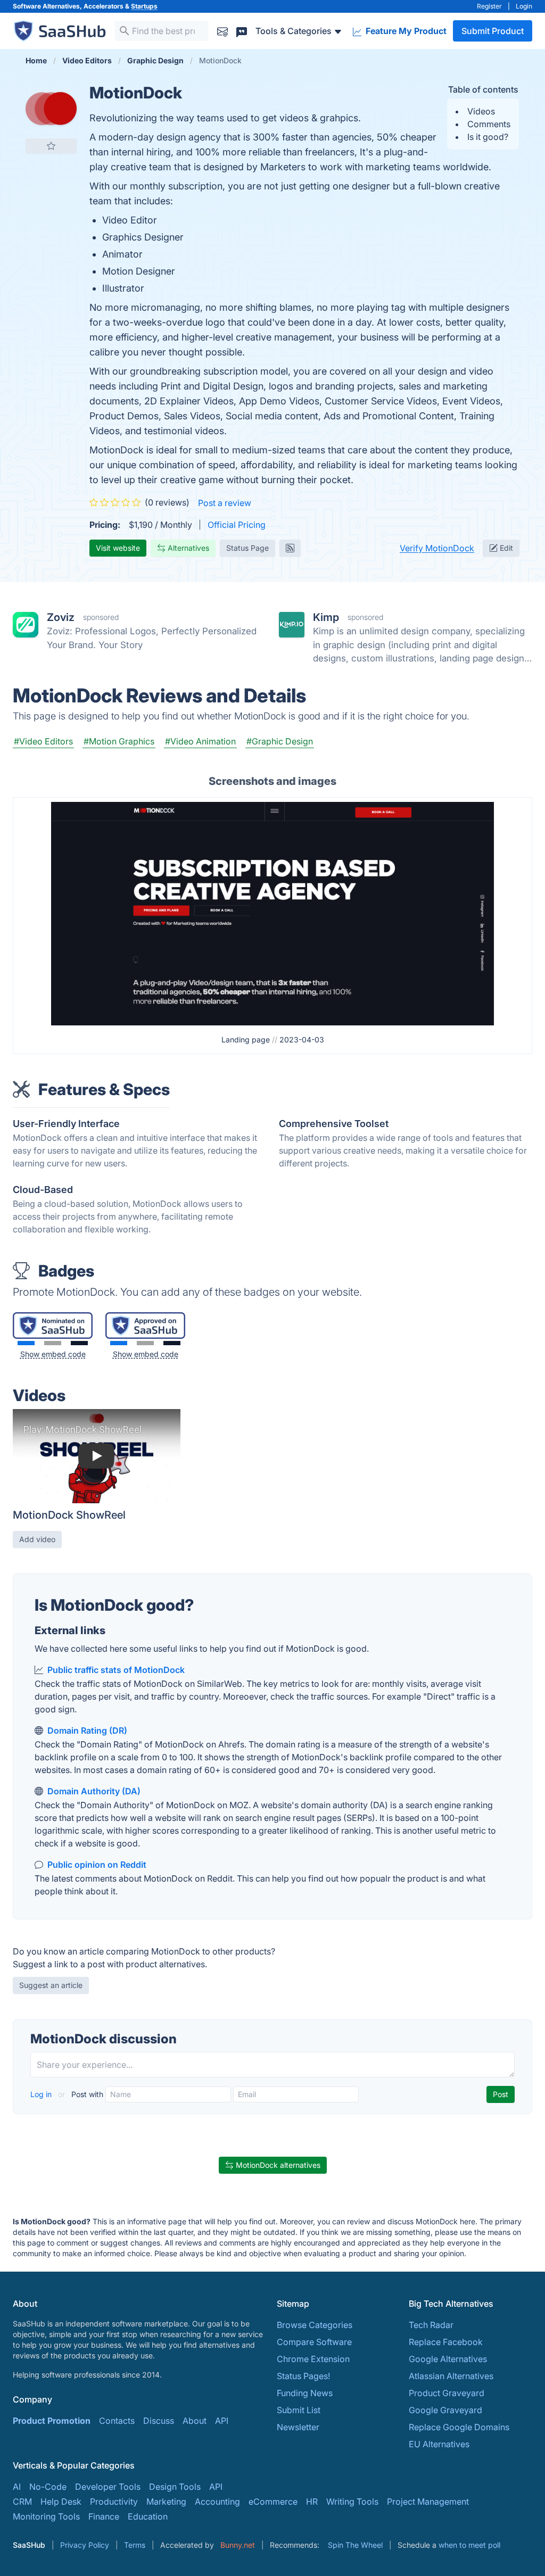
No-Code (48, 2487)
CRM (22, 2502)
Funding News (305, 2393)
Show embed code (53, 1354)
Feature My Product (405, 31)
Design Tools (175, 2487)
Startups (144, 6)
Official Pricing (237, 525)
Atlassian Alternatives (451, 2376)
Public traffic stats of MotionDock (116, 1670)
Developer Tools (108, 2487)
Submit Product (493, 31)
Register (489, 6)
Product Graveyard (447, 2393)
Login (524, 6)
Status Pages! (303, 2376)
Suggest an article (51, 1985)
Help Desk (61, 2502)
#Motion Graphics (119, 741)
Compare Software (314, 2342)
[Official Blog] (290, 548)
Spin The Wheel (355, 2545)
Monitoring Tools (46, 2516)
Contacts (117, 2421)
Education (148, 2516)
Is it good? (488, 137)
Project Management (428, 2502)
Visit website (118, 548)
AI (17, 2487)
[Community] (242, 31)
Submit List (299, 2410)
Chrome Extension (313, 2359)
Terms (135, 2545)
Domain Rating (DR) (87, 1730)
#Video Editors (43, 741)
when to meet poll (469, 2545)
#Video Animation (200, 741)
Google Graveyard (445, 2410)
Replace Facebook (446, 2342)
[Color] (26, 1343)
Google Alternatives (448, 2359)
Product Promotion (52, 2421)
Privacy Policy (85, 2545)
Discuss (159, 2421)
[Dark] (79, 1343)
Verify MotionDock (437, 548)
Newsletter (298, 2427)
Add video (37, 1539)
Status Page (247, 548)
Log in (42, 2094)
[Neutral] (53, 1343)
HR (312, 2502)
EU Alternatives (439, 2444)
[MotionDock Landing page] (273, 913)
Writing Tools (352, 2502)
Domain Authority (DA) (94, 1791)
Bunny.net (238, 2545)
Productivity (114, 2502)
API (222, 2421)
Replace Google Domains (459, 2427)
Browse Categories (315, 2325)
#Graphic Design (280, 741)
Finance (104, 2516)
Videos (481, 111)
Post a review (225, 503)
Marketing (166, 2502)
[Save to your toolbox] (51, 146)
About (195, 2421)
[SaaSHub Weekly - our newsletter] (222, 31)
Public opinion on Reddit (97, 1865)
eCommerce (273, 2502)
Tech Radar (431, 2325)
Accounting (217, 2502)
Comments (489, 124)
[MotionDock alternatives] (51, 109)
